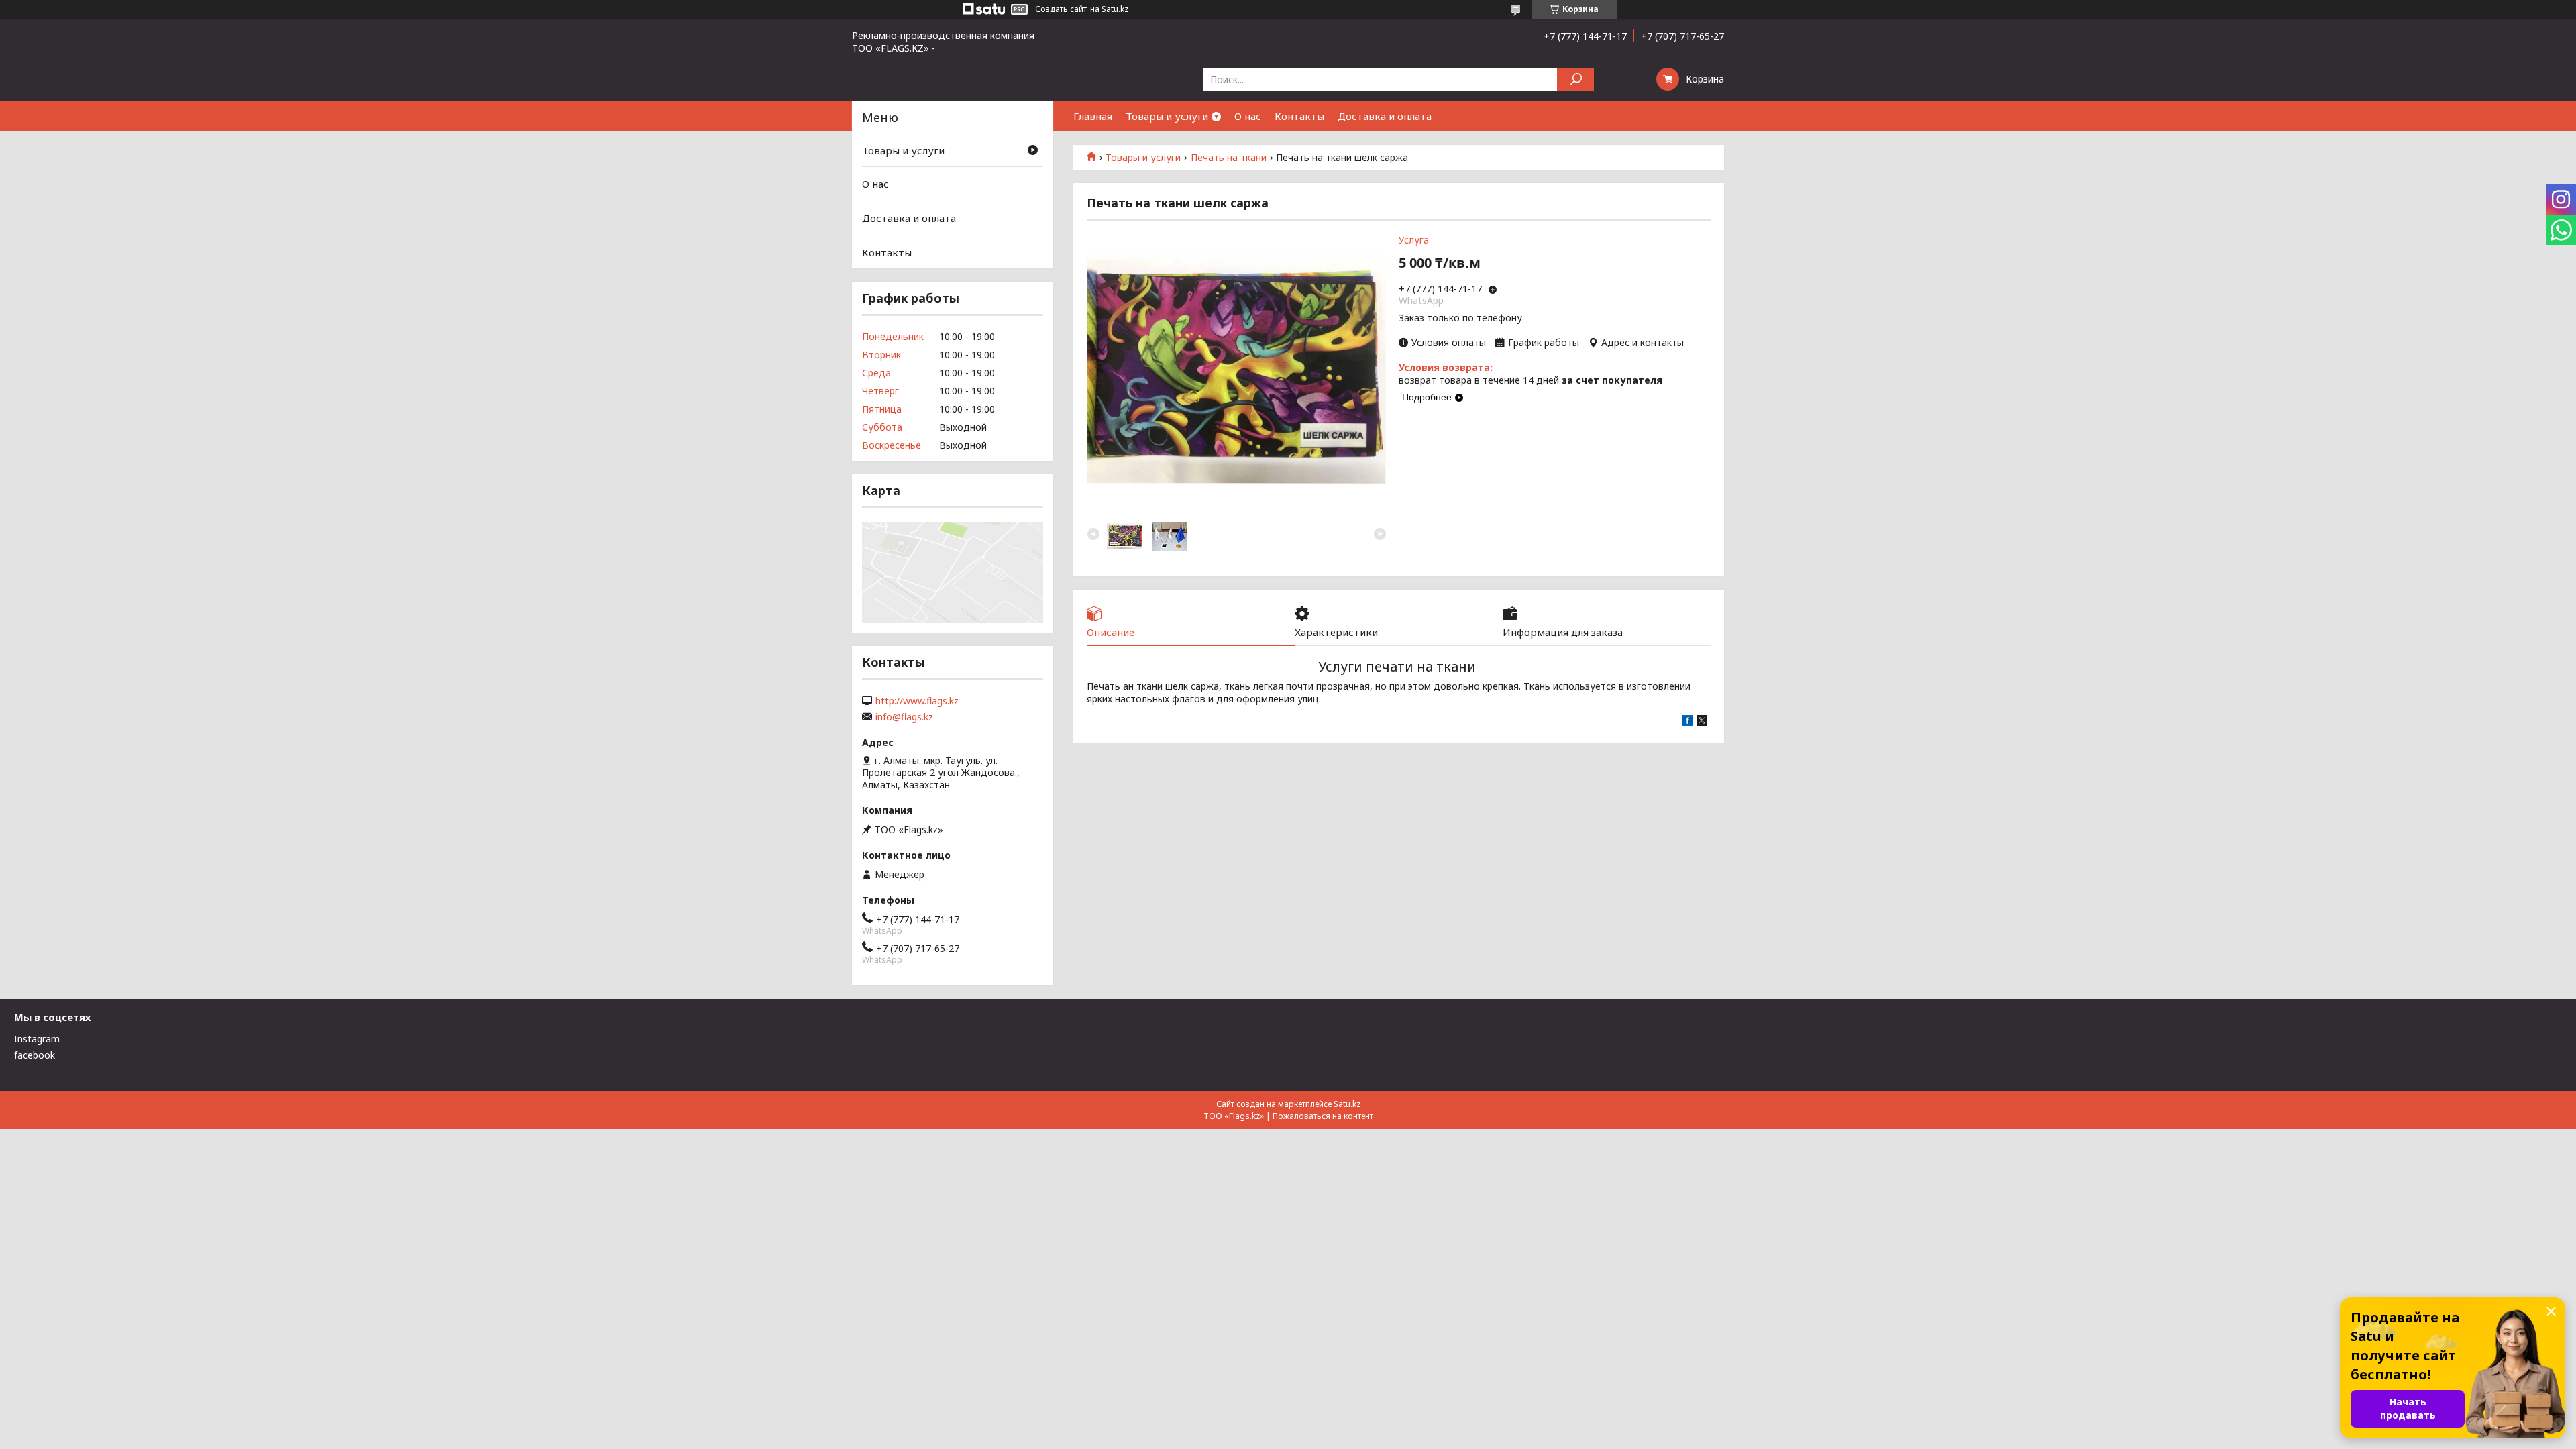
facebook (35, 1055)
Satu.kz (1347, 1104)
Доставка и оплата (1385, 116)
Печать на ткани (1229, 158)
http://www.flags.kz (917, 701)
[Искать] (1575, 79)
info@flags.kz (904, 717)
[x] (1702, 722)
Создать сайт (1061, 9)
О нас (1248, 116)
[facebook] (1687, 722)
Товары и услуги (1167, 116)
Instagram (37, 1039)
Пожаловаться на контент (1323, 1116)
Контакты (1299, 116)
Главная (1093, 116)
